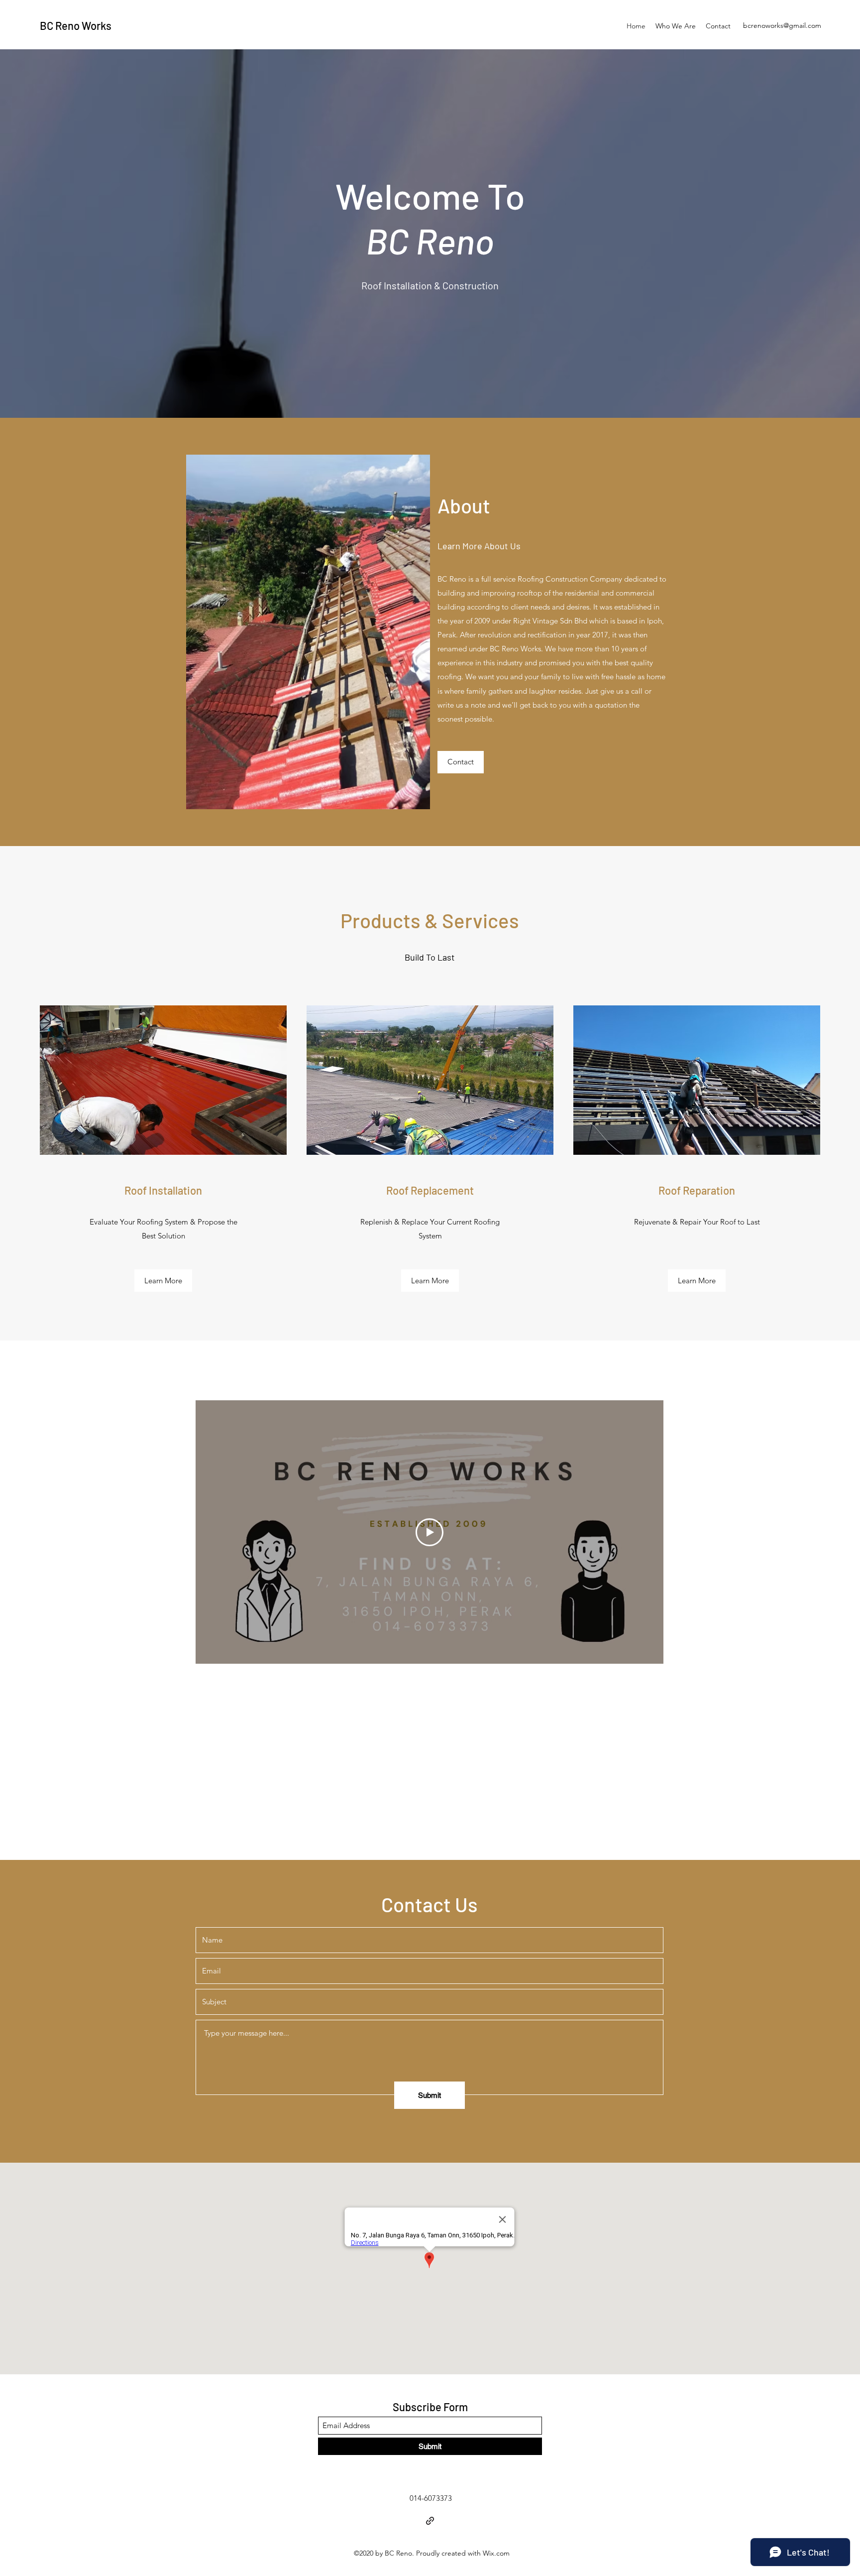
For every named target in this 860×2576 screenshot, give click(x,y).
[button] (163, 1281)
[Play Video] (430, 1532)
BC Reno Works (76, 25)
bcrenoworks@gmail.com (782, 25)
